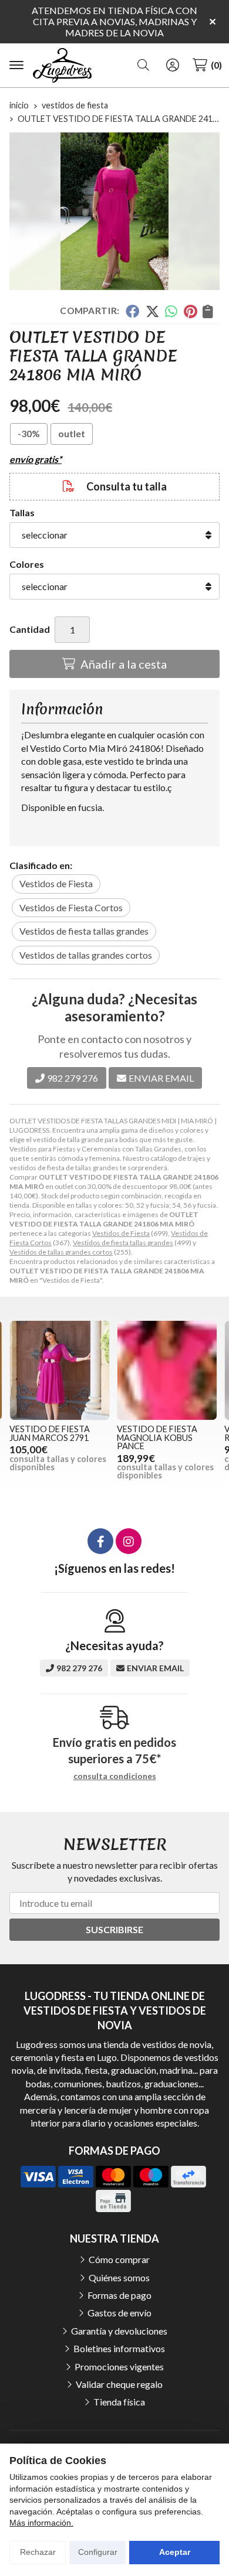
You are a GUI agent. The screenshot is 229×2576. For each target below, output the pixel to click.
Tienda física (119, 2402)
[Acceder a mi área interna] (173, 65)
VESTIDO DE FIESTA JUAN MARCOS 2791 (50, 1433)
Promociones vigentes (119, 2367)
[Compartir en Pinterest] (190, 311)
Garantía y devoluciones (119, 2331)
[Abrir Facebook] (100, 1541)
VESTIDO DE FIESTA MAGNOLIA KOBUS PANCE (157, 1437)
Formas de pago (119, 2295)
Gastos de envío (119, 2313)
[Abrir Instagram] (129, 1541)
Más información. (41, 2523)
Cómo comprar (119, 2259)
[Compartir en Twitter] (152, 311)
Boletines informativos (119, 2348)
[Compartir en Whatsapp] (172, 311)
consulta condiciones (115, 1776)
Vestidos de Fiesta (121, 1233)
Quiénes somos (119, 2277)
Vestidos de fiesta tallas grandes (123, 1243)
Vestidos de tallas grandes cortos (61, 1252)
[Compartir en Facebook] (132, 311)
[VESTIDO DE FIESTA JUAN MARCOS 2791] (60, 1370)
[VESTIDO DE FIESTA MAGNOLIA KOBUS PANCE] (167, 1370)
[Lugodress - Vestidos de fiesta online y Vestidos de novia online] (62, 66)
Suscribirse (114, 1929)
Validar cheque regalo (119, 2384)
